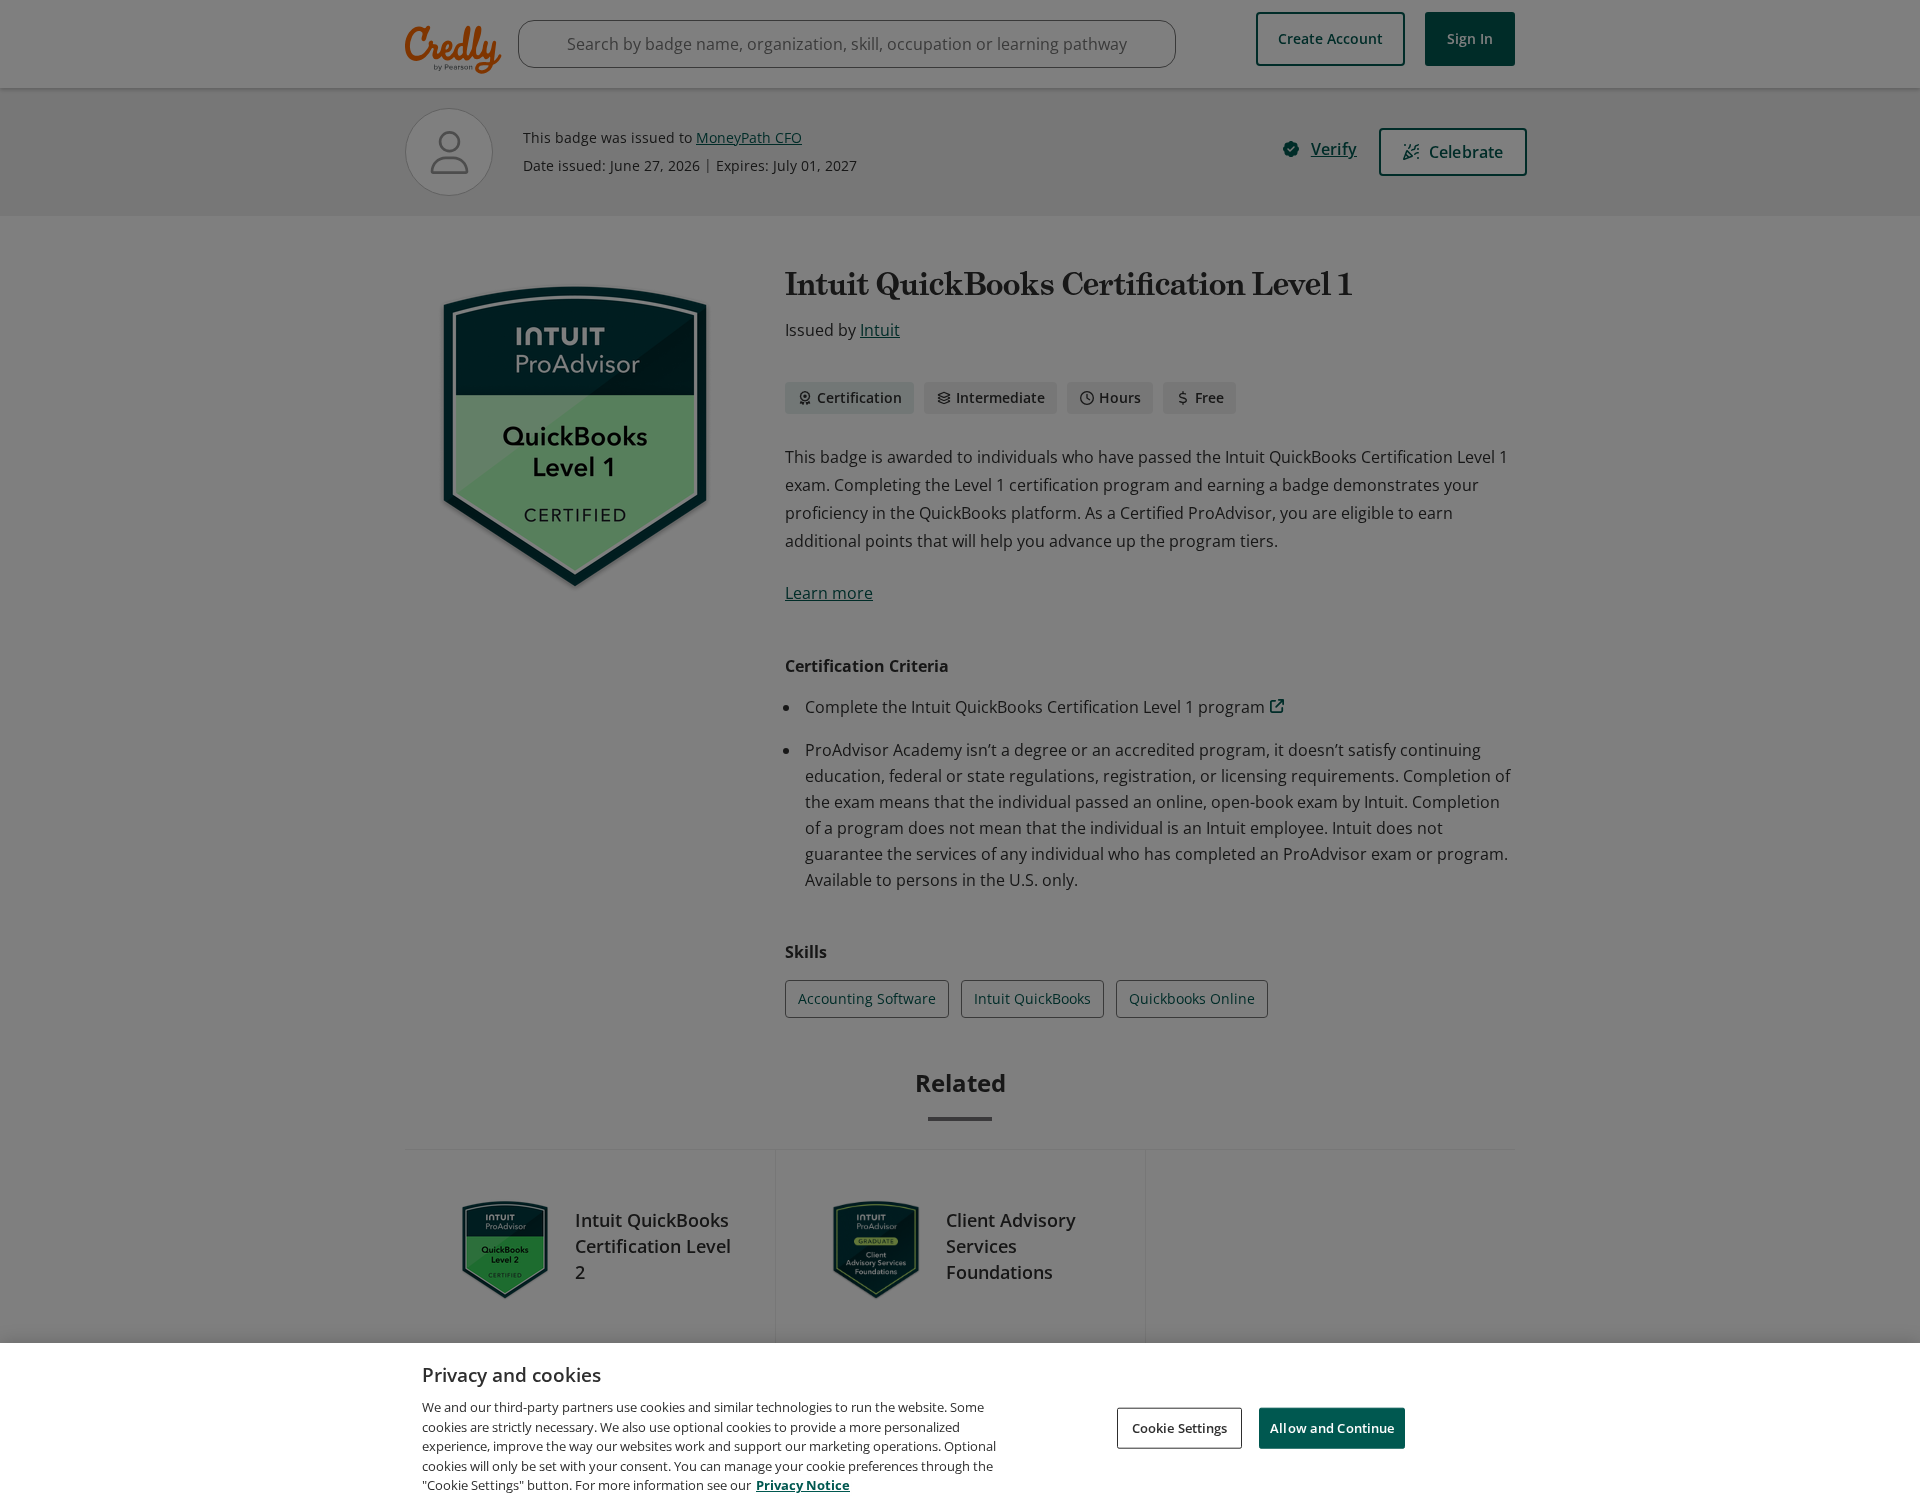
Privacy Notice (803, 1485)
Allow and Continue (1332, 1427)
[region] (960, 1424)
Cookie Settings (1180, 1427)
